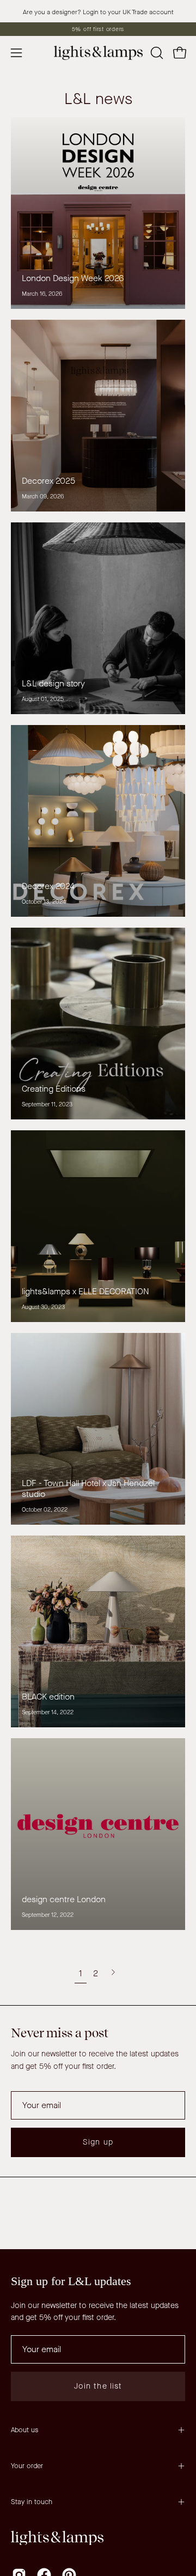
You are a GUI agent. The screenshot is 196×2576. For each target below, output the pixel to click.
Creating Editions (54, 1089)
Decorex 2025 (48, 481)
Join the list (98, 2386)
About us (24, 2430)
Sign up (98, 2142)
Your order (27, 2466)
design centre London (64, 1899)
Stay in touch (32, 2502)
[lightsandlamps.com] (98, 53)
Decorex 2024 (48, 886)
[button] (156, 53)
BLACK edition (48, 1697)
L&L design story (53, 683)
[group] (98, 29)
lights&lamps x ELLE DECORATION (85, 1291)
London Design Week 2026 (73, 278)
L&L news (98, 99)
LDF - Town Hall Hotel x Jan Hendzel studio (88, 1488)
